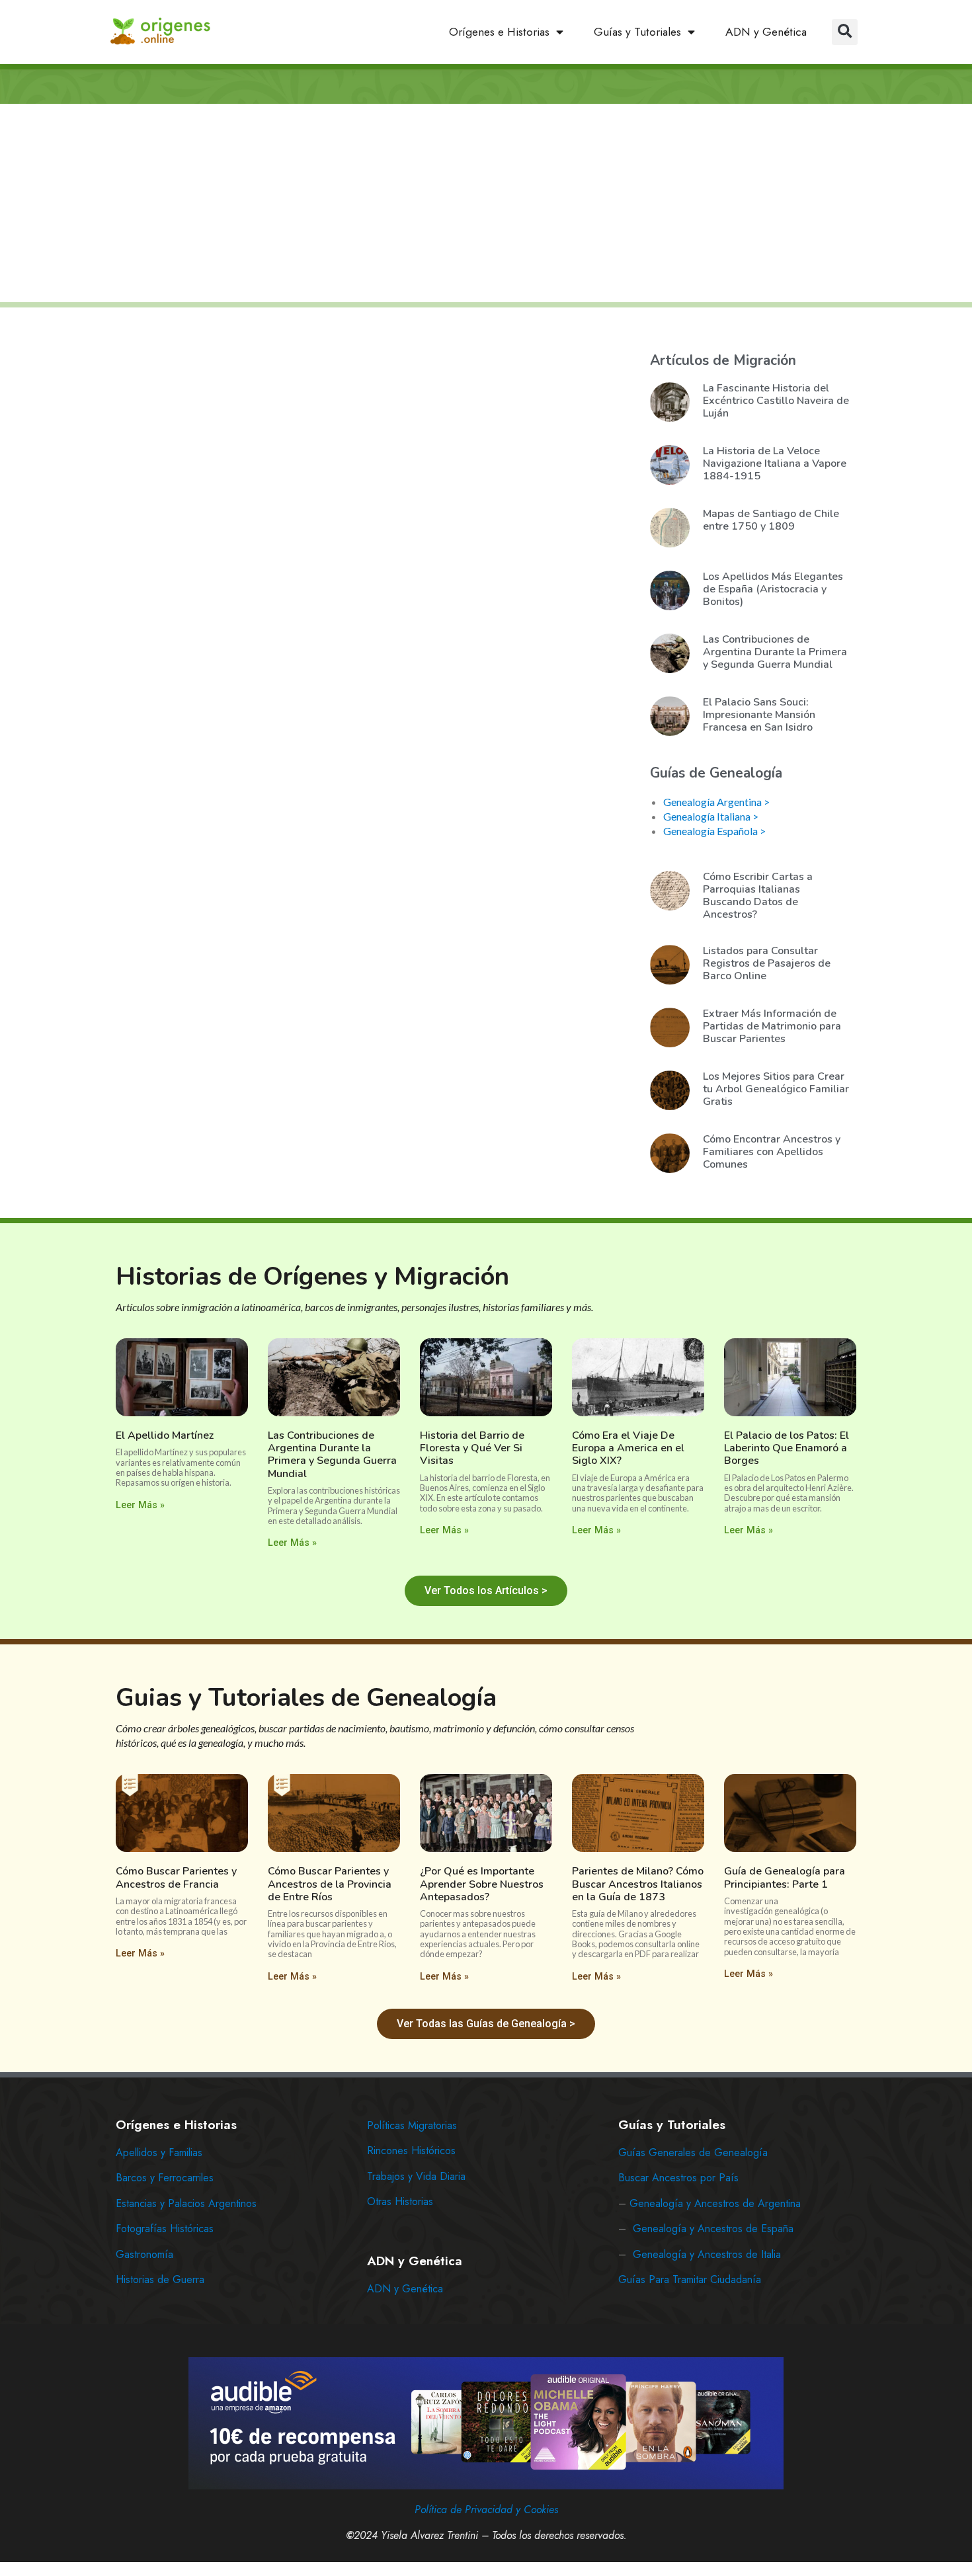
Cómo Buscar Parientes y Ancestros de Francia (176, 1877)
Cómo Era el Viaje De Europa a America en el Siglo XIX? (628, 1448)
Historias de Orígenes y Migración (312, 1276)
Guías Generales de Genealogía (693, 2153)
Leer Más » (140, 1505)
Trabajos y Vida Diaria (416, 2176)
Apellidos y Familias (159, 2153)
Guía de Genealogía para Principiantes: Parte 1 (785, 1877)
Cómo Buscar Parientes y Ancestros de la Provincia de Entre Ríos (330, 1884)
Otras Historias (400, 2201)
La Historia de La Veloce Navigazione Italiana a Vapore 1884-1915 (775, 463)
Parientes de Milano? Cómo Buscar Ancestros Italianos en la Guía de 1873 (638, 1884)
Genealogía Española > (714, 831)
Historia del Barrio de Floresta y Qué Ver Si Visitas (472, 1448)
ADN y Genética (766, 32)
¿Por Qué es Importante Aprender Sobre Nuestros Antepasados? (482, 1884)
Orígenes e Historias (499, 32)
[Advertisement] (486, 204)
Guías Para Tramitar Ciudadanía (690, 2279)
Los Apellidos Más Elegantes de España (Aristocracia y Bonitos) (773, 589)
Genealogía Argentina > (716, 802)
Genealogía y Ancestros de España (713, 2229)
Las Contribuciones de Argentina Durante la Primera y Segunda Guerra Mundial (775, 652)
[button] (845, 32)
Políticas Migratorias (412, 2125)
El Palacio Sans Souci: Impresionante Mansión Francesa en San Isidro (759, 715)
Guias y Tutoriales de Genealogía (306, 1698)
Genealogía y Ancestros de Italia (707, 2254)
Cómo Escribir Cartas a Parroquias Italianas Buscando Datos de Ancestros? (758, 896)
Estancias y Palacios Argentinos (186, 2203)
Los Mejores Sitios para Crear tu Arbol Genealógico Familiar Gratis (776, 1089)
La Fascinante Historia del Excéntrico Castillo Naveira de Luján (776, 401)
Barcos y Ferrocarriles (165, 2178)
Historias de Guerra (160, 2279)
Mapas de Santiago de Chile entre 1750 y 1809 (771, 520)
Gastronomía (144, 2254)
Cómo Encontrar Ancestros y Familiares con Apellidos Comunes (772, 1152)
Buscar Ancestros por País (678, 2178)
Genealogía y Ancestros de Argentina (715, 2203)
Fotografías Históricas (165, 2229)
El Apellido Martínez (165, 1435)
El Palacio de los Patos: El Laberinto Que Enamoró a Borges (787, 1448)
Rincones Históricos (411, 2151)
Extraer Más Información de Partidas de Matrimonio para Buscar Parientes (772, 1026)
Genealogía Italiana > (711, 816)
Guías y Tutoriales (637, 32)
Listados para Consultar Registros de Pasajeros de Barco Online (767, 963)
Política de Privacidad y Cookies (486, 2510)
